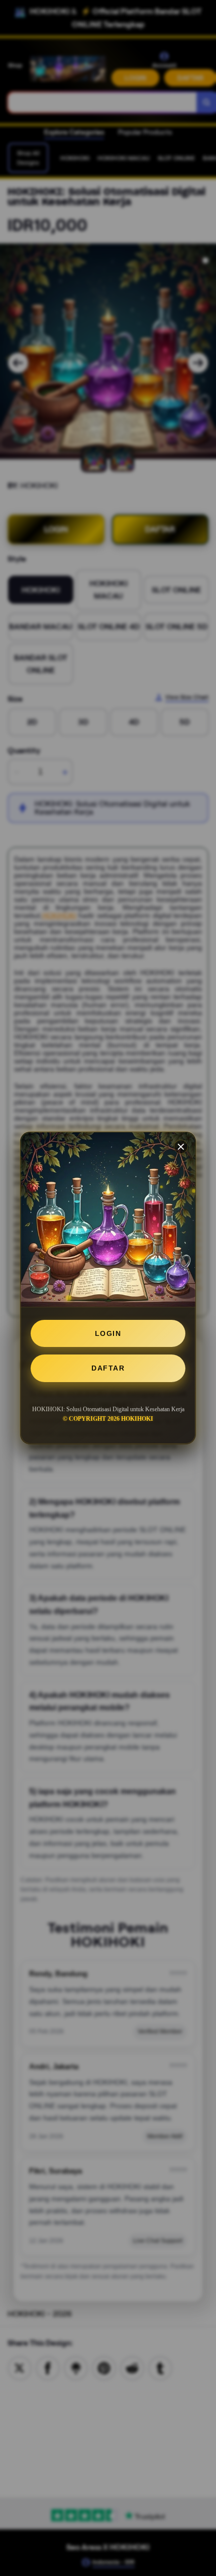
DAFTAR (108, 1368)
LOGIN (108, 1333)
